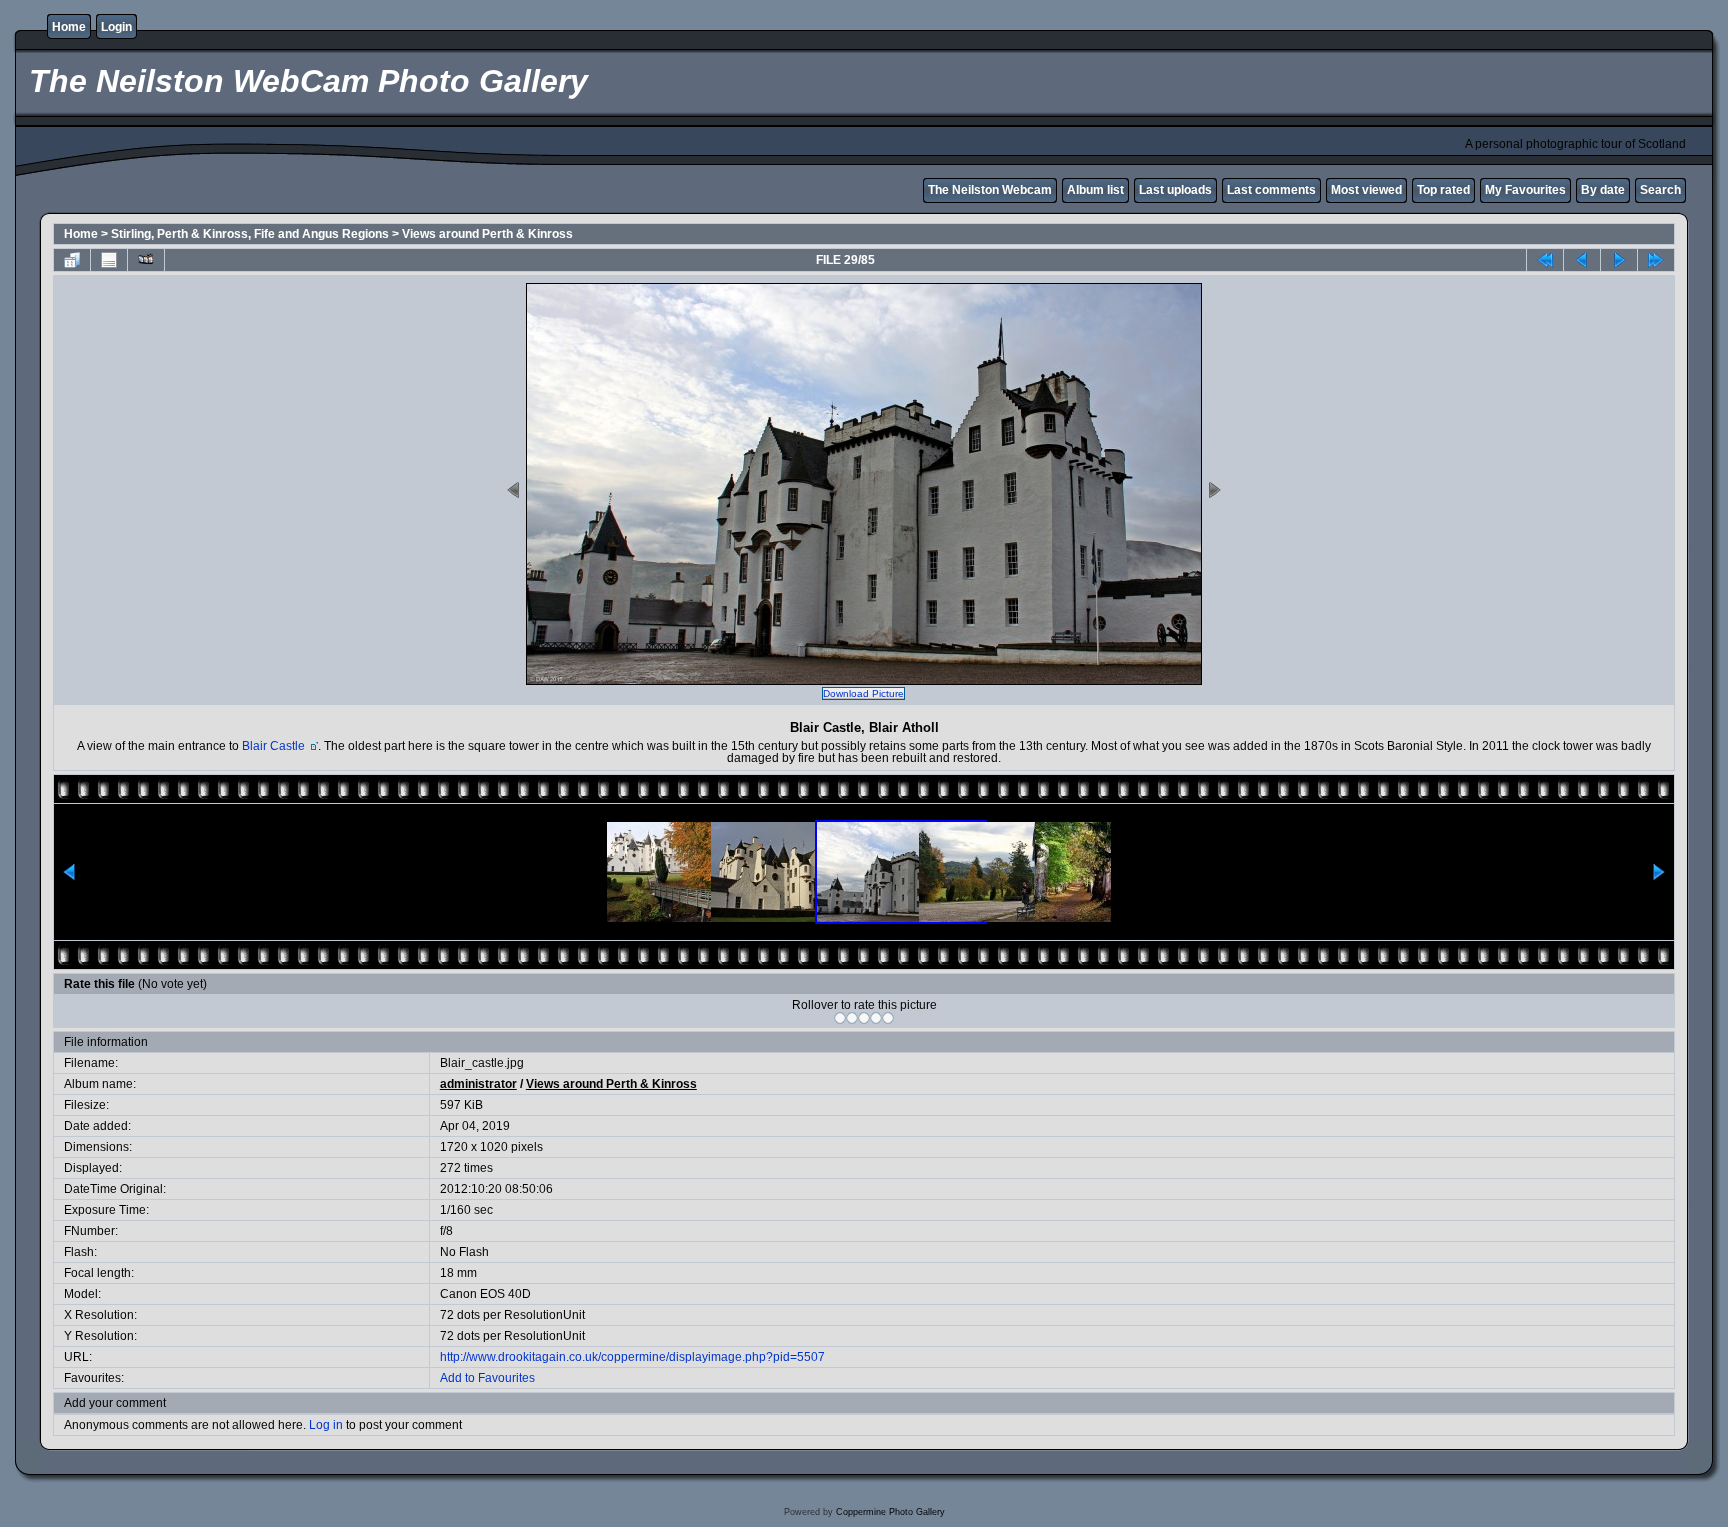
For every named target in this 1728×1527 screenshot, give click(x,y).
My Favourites (1525, 190)
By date (1603, 190)
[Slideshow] (146, 260)
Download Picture (863, 693)
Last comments (1271, 190)
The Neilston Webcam (990, 190)
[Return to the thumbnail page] (72, 260)
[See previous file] (1582, 260)
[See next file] (1619, 260)
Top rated (1443, 190)
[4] (876, 1018)
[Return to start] (1545, 260)
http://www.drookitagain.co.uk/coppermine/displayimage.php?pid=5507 (632, 1357)
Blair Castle (275, 746)
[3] (864, 1018)
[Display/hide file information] (109, 260)
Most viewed (1366, 190)
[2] (852, 1018)
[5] (888, 1018)
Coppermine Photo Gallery (890, 1512)
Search (1660, 190)
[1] (840, 1018)
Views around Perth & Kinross (487, 234)
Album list (1095, 190)
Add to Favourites (487, 1378)
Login (116, 27)
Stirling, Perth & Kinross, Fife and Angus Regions (250, 234)
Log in (326, 1425)
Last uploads (1175, 190)
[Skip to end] (1656, 260)
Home (69, 27)
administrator (478, 1084)
